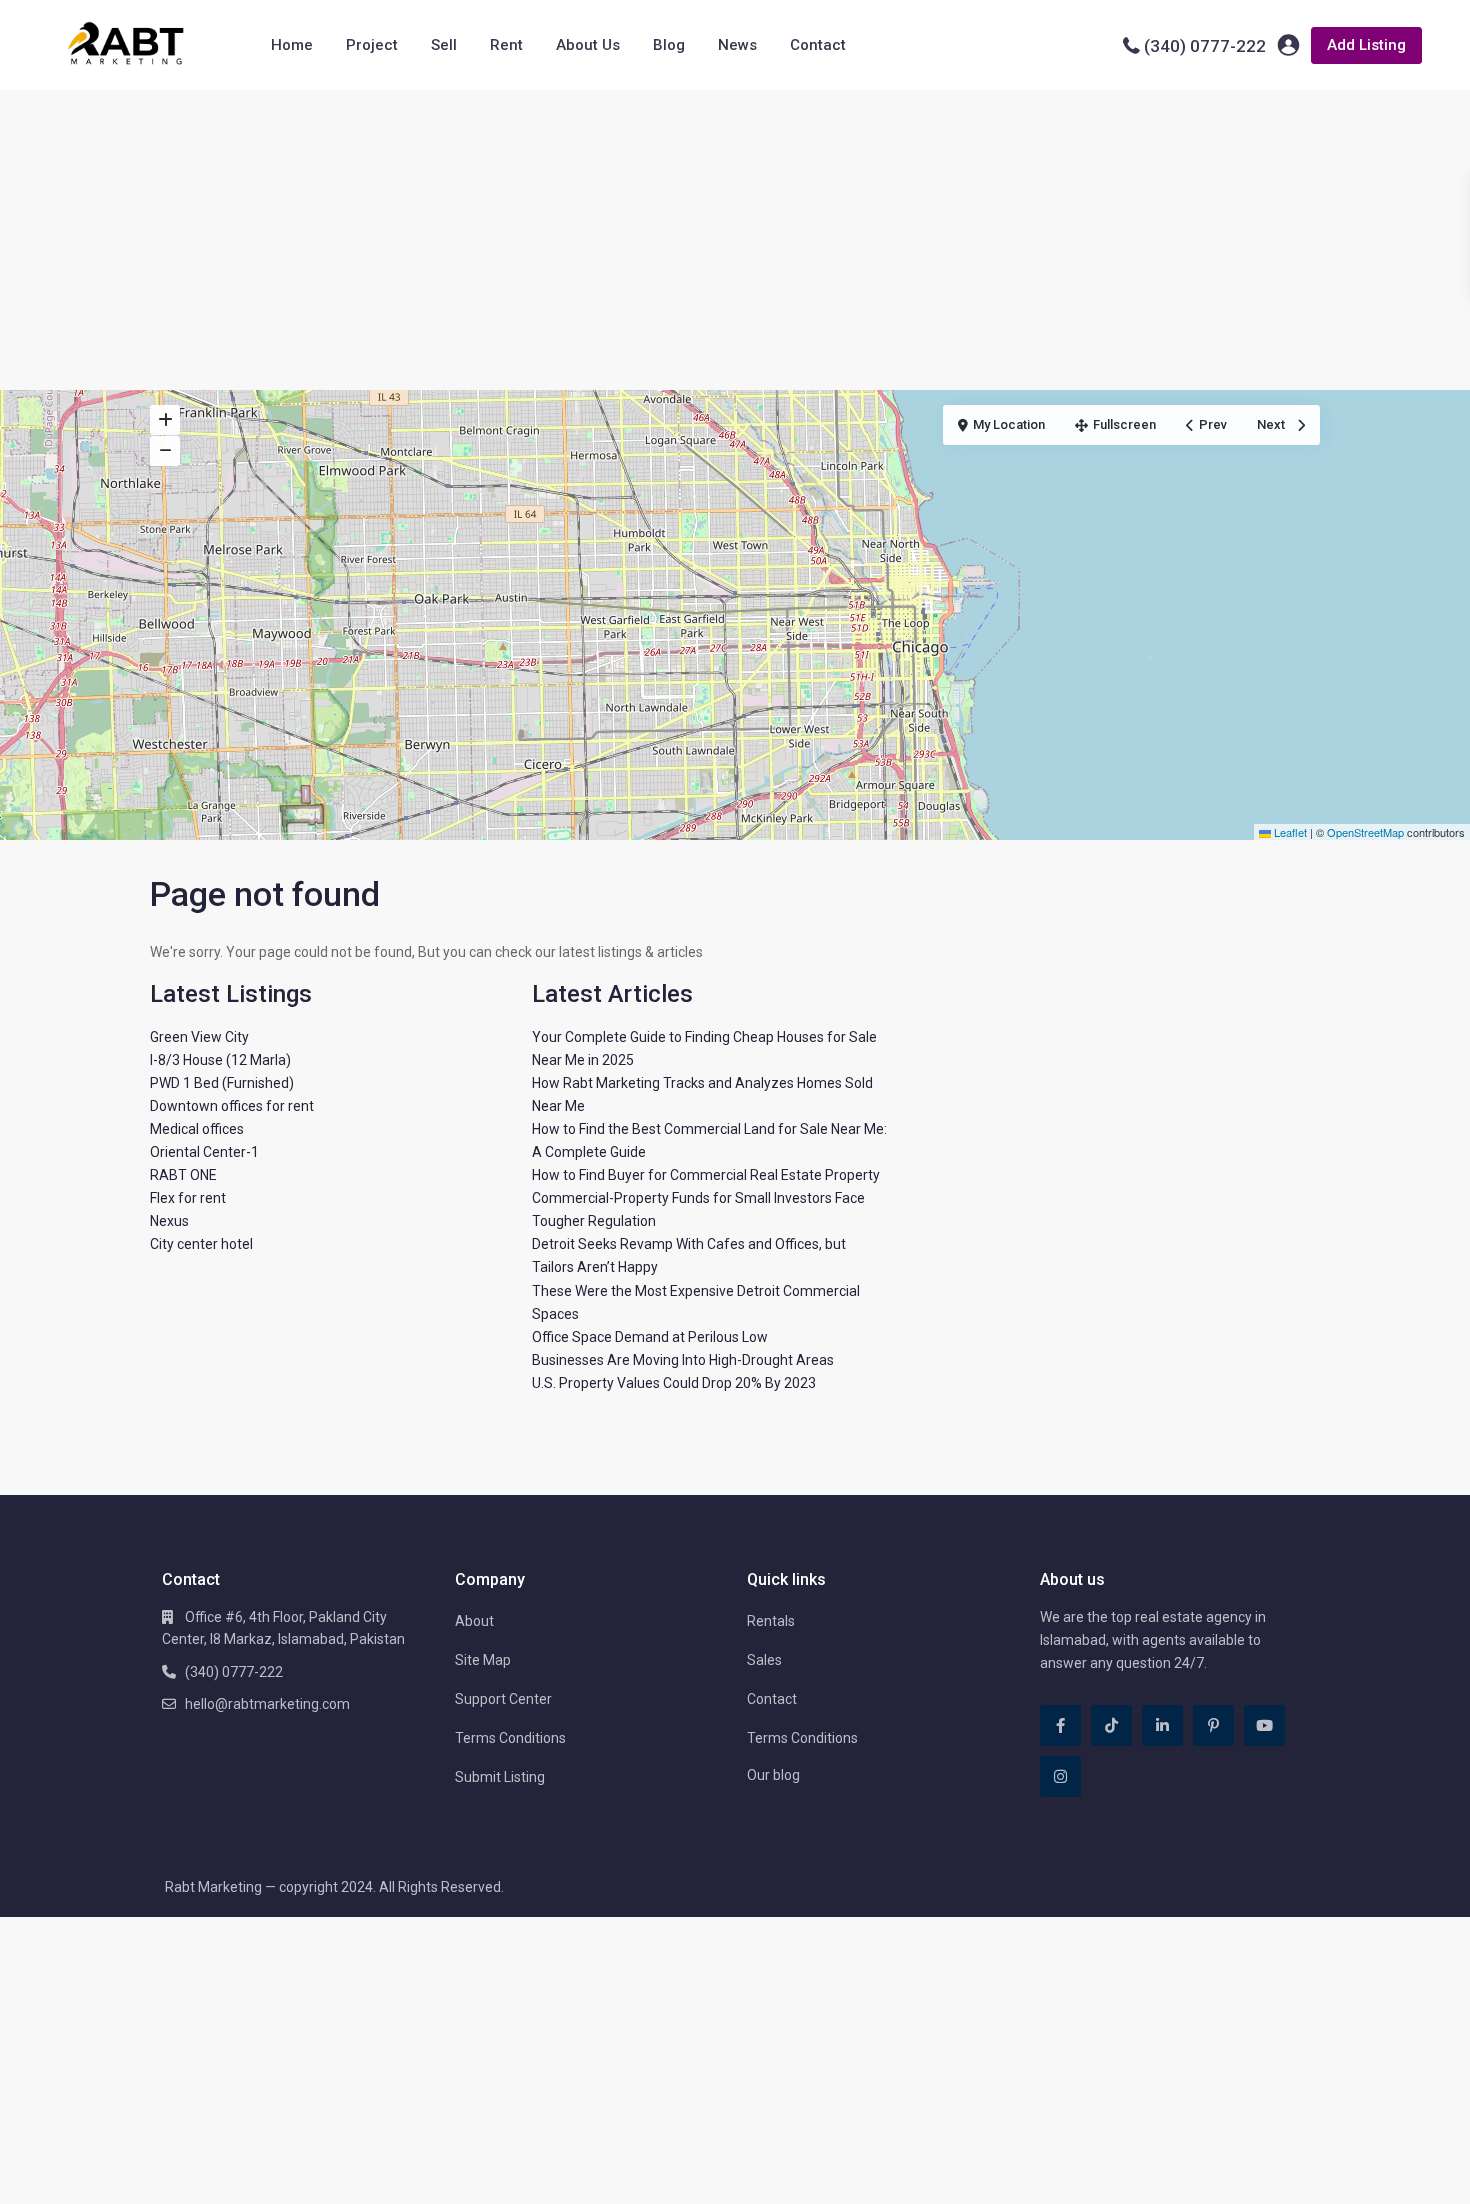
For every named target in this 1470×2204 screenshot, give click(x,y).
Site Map (483, 1660)
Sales (764, 1660)
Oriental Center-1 (204, 1152)
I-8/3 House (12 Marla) (220, 1060)
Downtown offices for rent (232, 1106)
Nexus (169, 1221)
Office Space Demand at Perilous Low (650, 1337)
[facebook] (1060, 1725)
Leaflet (1289, 832)
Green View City (199, 1037)
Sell (444, 45)
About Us (588, 45)
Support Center (503, 1699)
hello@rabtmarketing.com (267, 1704)
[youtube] (1264, 1725)
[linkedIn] (1162, 1725)
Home (292, 45)
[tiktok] (1111, 1725)
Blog (669, 45)
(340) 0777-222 (1205, 46)
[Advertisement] (735, 240)
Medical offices (197, 1129)
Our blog (773, 1775)
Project (372, 45)
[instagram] (1060, 1776)
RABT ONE (183, 1175)
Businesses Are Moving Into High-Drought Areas (683, 1360)
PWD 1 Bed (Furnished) (222, 1083)
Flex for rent (188, 1198)
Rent (506, 45)
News (737, 45)
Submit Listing (500, 1777)
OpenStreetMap (1365, 832)
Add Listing (1366, 45)
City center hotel (201, 1244)
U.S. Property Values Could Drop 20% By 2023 (674, 1383)
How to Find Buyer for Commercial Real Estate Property (706, 1175)
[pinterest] (1213, 1725)
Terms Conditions (510, 1738)
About (474, 1621)
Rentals (771, 1621)
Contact (818, 45)
